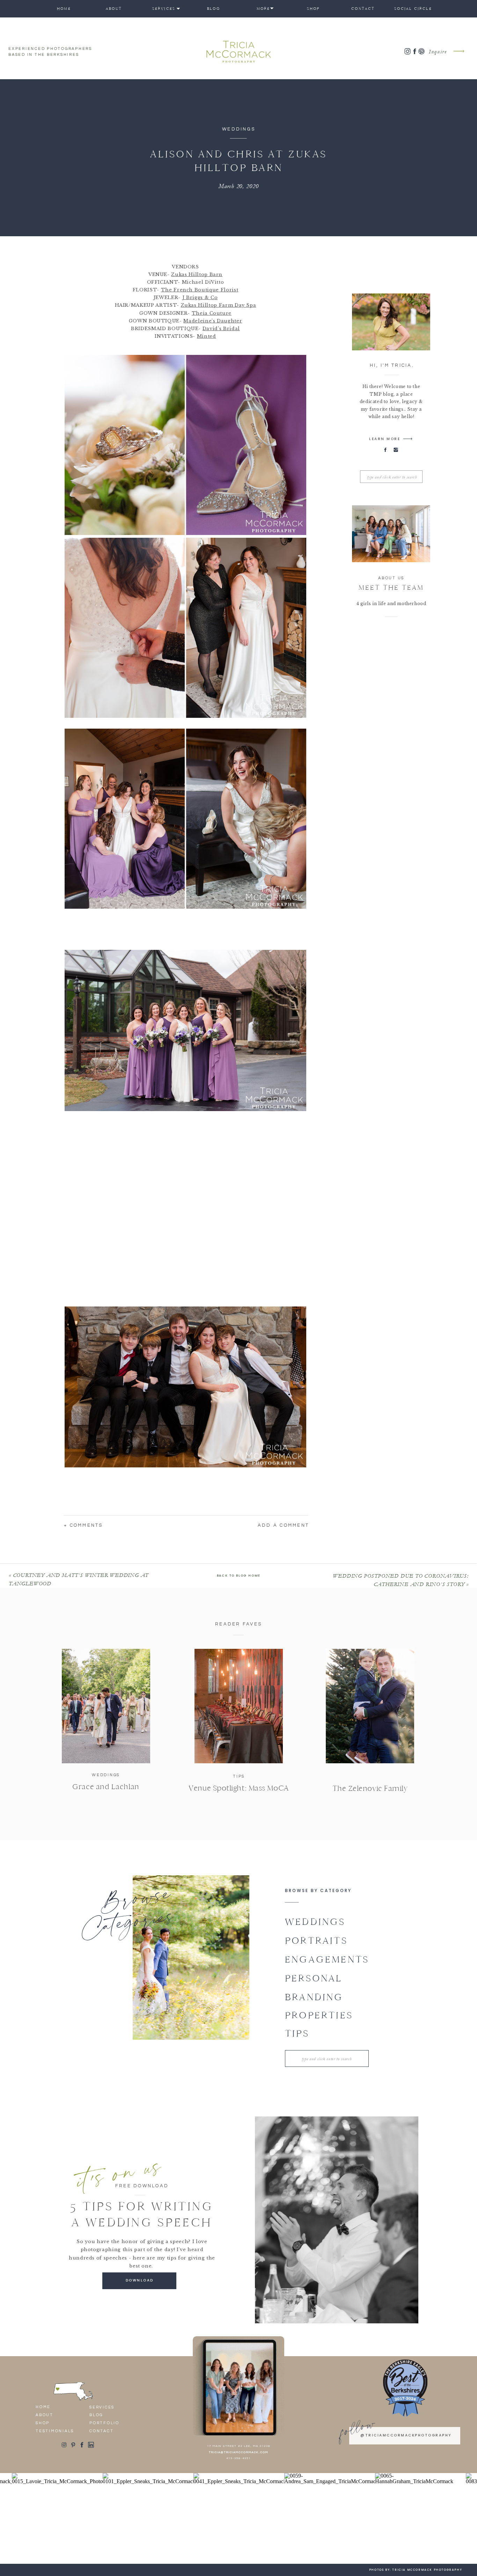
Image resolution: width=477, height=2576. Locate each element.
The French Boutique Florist (200, 290)
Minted (207, 336)
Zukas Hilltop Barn (197, 274)
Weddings (239, 129)
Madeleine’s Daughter (213, 321)
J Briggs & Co (200, 297)
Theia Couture (212, 313)
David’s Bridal (221, 329)
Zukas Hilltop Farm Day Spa (219, 305)
